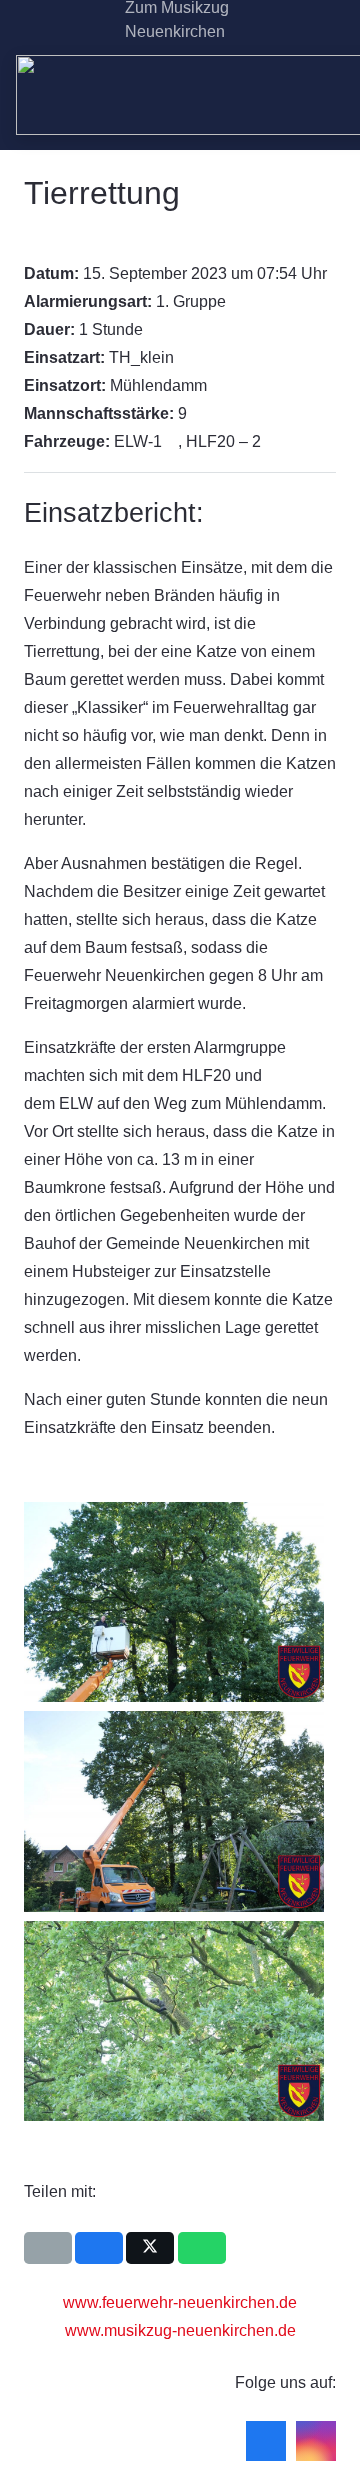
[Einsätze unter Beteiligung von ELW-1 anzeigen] (172, 442)
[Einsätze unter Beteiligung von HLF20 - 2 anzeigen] (271, 442)
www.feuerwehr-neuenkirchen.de (180, 2302)
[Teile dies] (99, 2248)
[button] (332, 20)
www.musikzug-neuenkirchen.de (180, 2330)
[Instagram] (86, 20)
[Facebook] (54, 20)
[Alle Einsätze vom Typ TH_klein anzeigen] (184, 358)
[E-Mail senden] (48, 2248)
